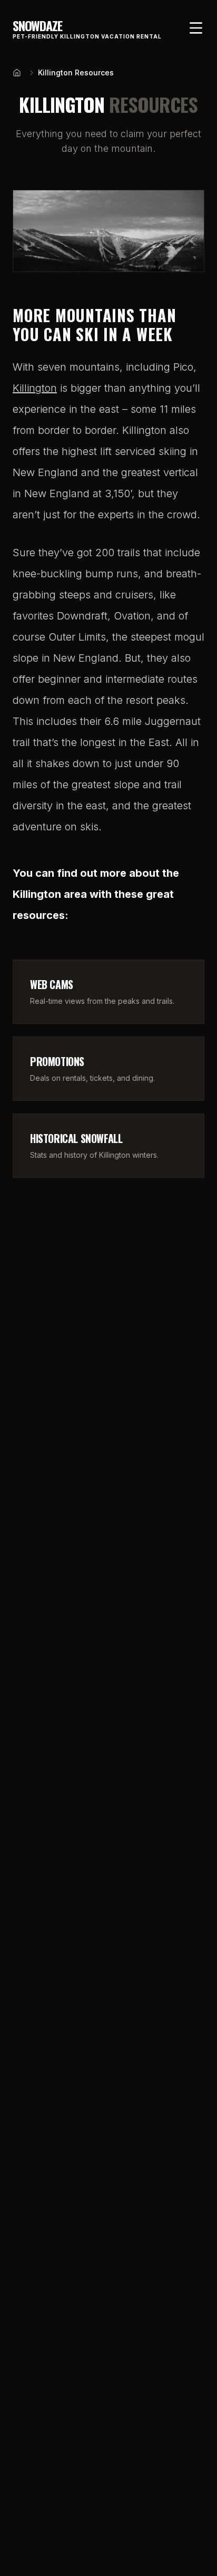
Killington (35, 388)
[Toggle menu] (196, 28)
